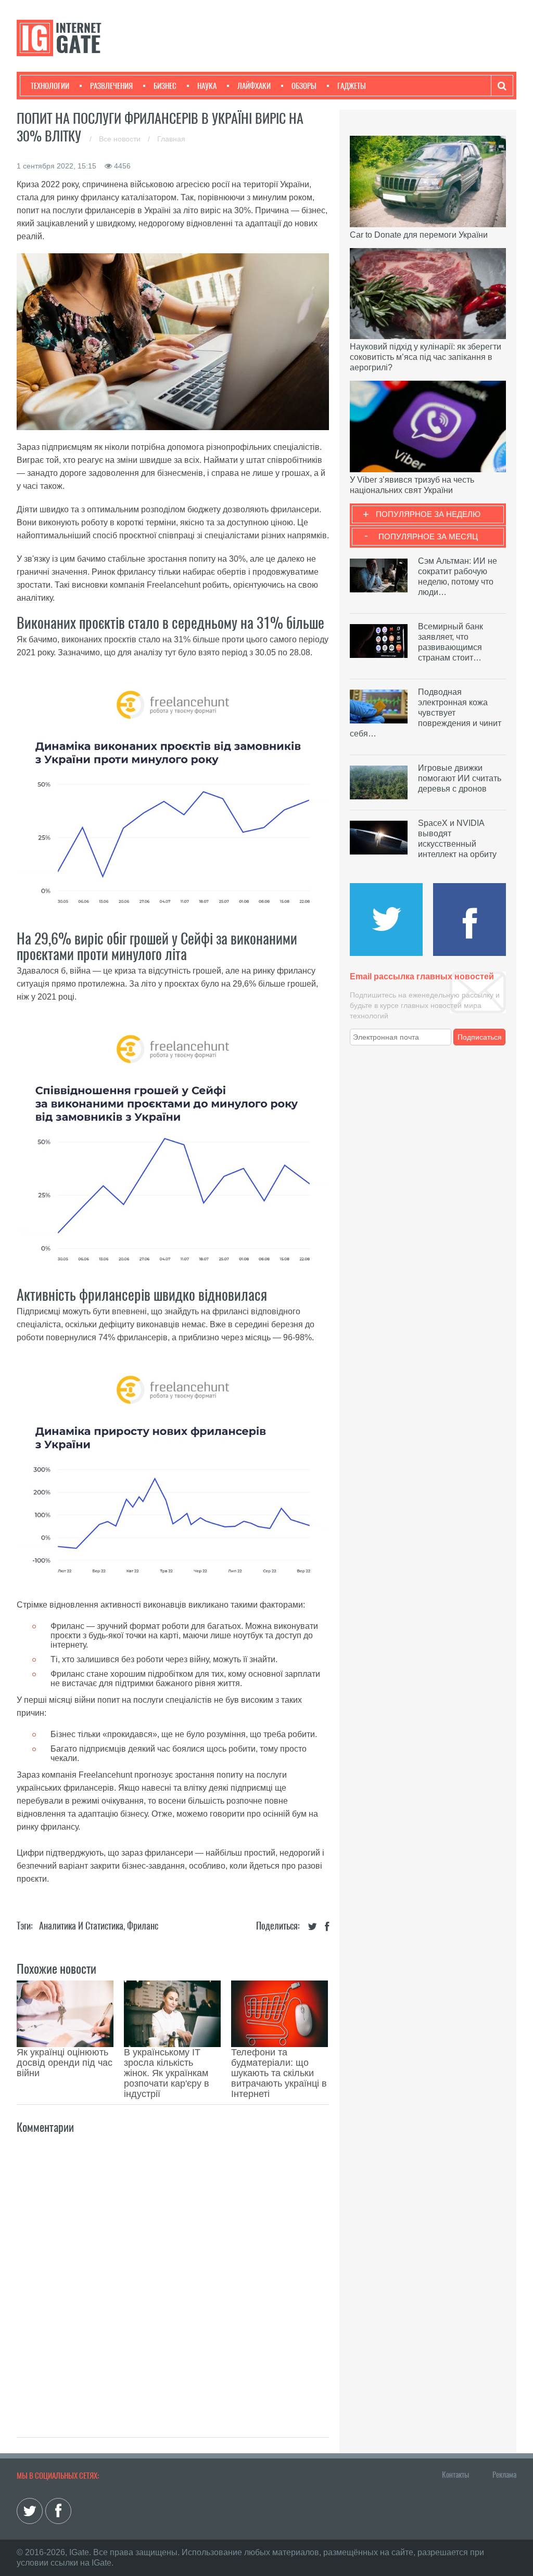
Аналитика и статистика (81, 1926)
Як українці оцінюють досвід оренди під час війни (65, 2063)
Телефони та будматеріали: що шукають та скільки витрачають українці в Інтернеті (279, 2073)
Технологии (50, 86)
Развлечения (111, 86)
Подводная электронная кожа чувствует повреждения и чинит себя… (426, 713)
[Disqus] (173, 2274)
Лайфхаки (254, 86)
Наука (207, 86)
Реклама (504, 2475)
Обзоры (304, 86)
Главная (171, 139)
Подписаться (480, 1037)
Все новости (121, 139)
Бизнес (165, 86)
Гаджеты (352, 86)
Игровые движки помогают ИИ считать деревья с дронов (460, 778)
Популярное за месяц (428, 536)
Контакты (455, 2475)
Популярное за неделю (428, 514)
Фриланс (143, 1926)
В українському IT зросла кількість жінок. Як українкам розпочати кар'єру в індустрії (167, 2073)
